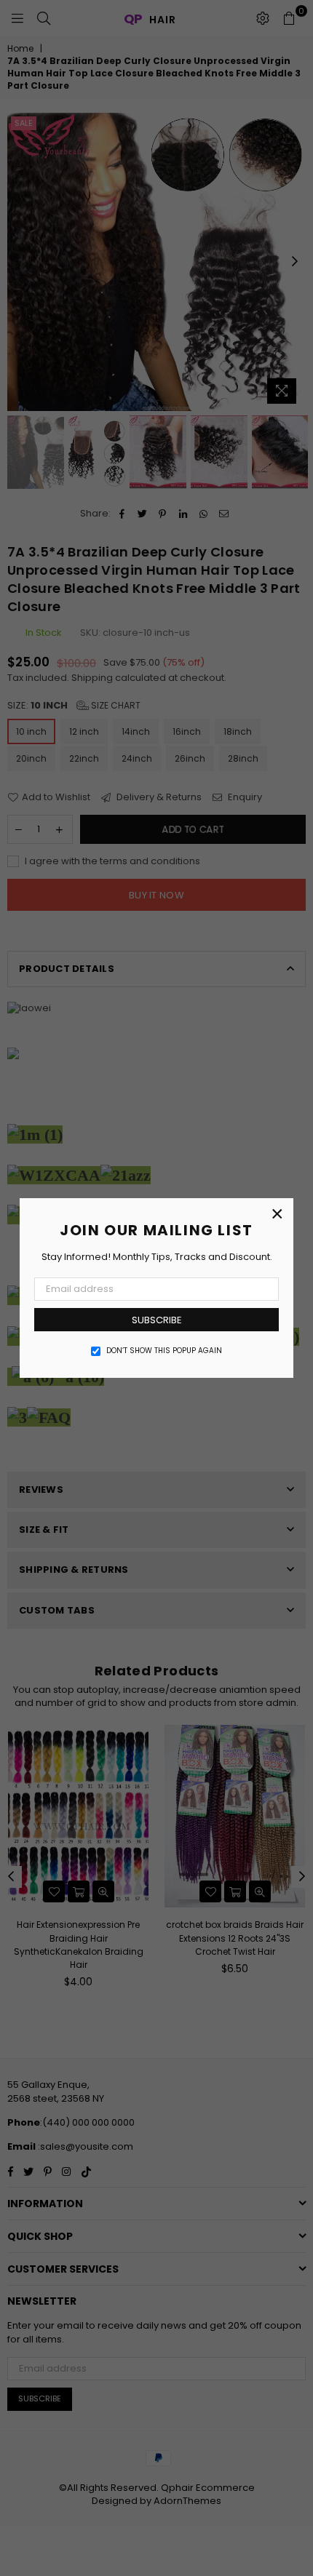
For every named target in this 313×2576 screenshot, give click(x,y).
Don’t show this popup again (164, 1351)
